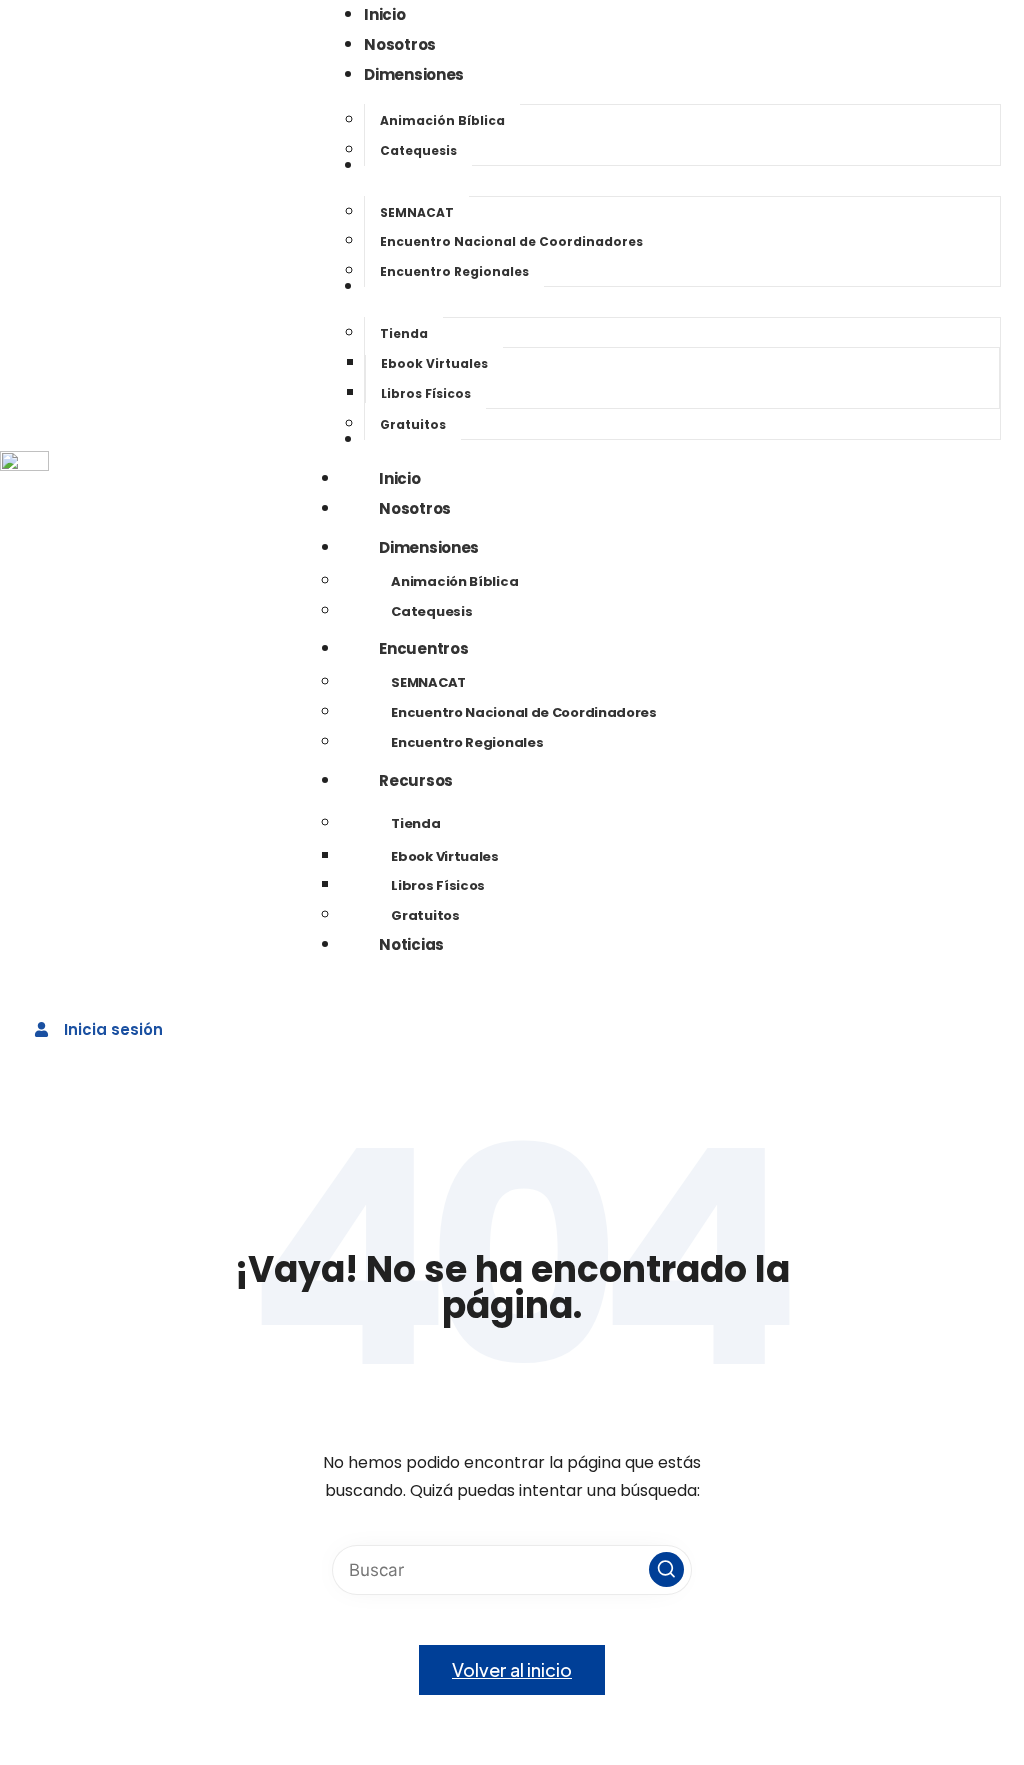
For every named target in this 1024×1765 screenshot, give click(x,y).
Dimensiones (429, 547)
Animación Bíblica (454, 581)
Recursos (416, 780)
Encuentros (423, 648)
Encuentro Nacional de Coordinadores (524, 712)
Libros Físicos (438, 885)
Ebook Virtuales (445, 856)
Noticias (411, 944)
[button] (666, 1569)
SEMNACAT (428, 682)
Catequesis (431, 611)
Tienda (415, 823)
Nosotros (415, 508)
